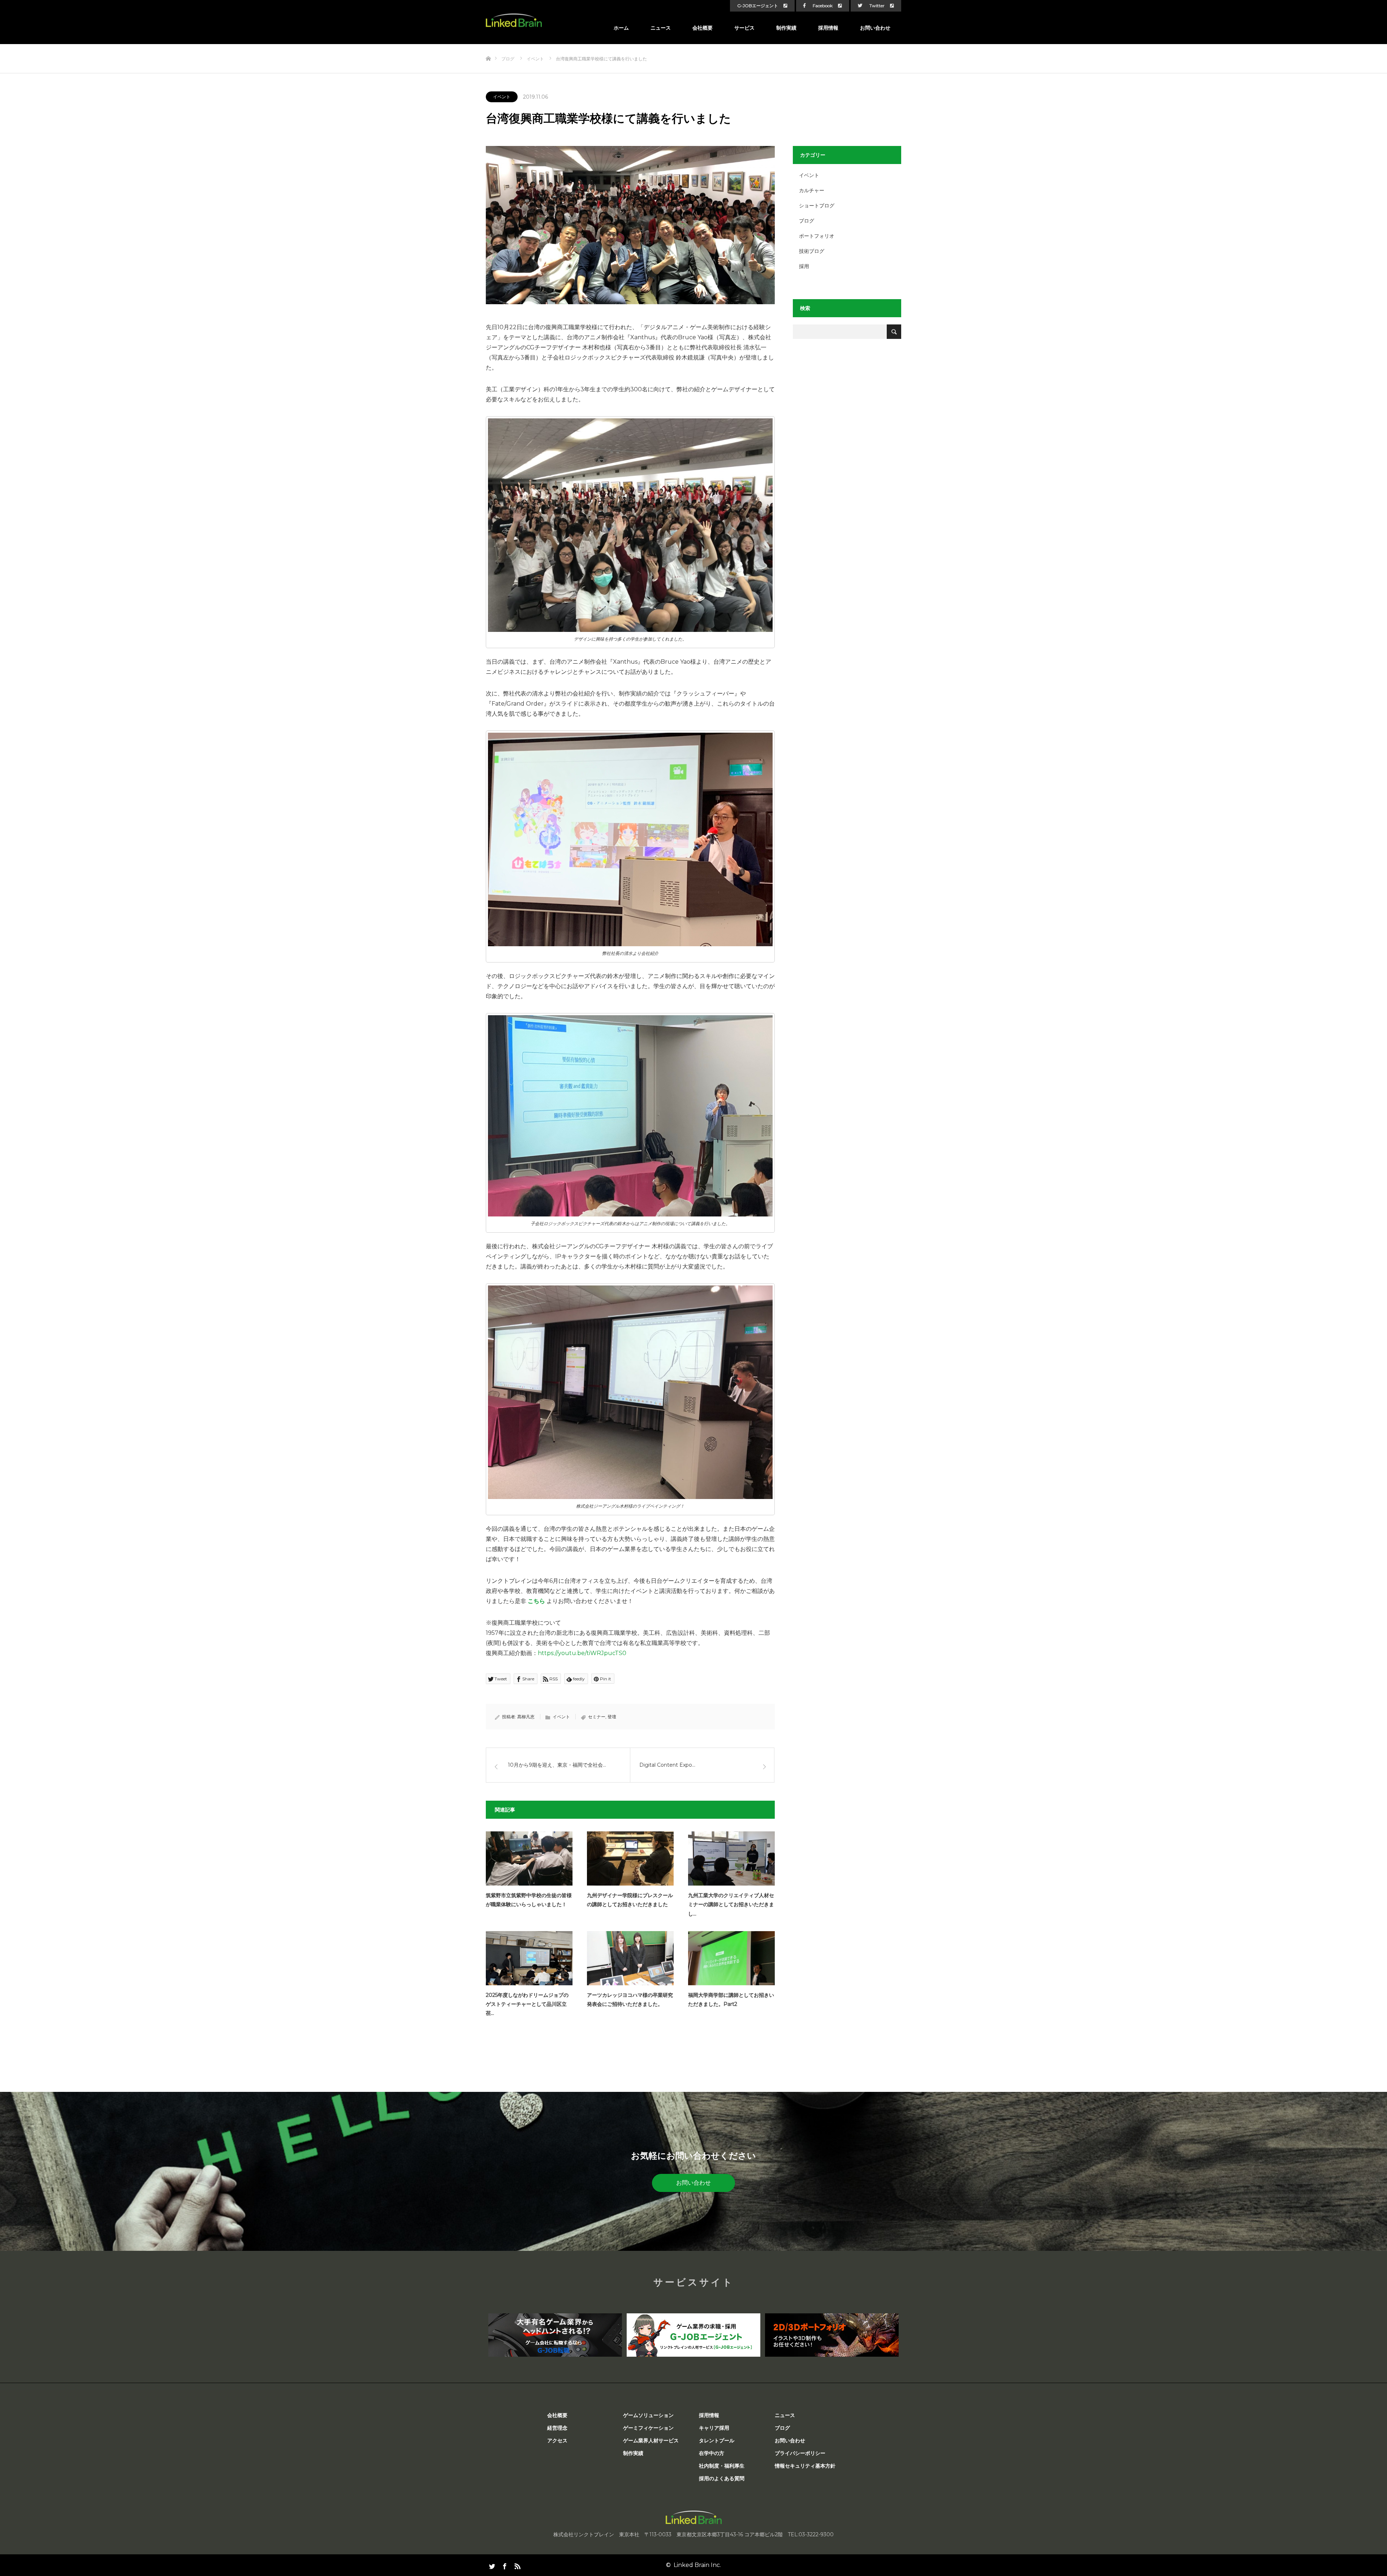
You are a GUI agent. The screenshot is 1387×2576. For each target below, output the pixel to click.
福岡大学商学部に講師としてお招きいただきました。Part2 (731, 2000)
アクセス (557, 2441)
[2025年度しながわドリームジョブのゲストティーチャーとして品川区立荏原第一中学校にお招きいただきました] (529, 1958)
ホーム (621, 28)
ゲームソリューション (648, 2415)
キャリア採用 (714, 2428)
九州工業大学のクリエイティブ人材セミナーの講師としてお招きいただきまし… (731, 1904)
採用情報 (828, 28)
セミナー (597, 1717)
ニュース (661, 28)
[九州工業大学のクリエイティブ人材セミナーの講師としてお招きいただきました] (731, 1858)
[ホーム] (488, 47)
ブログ (807, 221)
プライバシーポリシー (800, 2453)
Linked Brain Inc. (697, 2565)
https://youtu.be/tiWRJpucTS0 (582, 1653)
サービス (744, 28)
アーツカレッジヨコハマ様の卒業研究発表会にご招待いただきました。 (630, 2000)
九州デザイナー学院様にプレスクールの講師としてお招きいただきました (630, 1900)
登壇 (612, 1717)
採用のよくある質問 (722, 2478)
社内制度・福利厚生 (722, 2466)
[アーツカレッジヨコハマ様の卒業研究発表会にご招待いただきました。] (630, 1958)
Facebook (823, 6)
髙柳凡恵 (526, 1717)
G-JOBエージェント (758, 6)
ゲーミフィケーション (648, 2428)
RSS (517, 2565)
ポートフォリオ (817, 236)
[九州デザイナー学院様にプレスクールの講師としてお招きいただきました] (630, 1858)
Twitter (877, 6)
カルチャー (812, 190)
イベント (502, 97)
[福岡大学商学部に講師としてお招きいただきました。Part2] (731, 1958)
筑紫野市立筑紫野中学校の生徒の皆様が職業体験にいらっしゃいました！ (529, 1900)
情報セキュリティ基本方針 (805, 2466)
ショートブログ (817, 206)
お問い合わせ (875, 28)
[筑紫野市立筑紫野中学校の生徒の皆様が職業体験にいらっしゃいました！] (529, 1858)
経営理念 (557, 2428)
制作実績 (786, 28)
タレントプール (717, 2441)
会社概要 (703, 28)
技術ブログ (812, 251)
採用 (804, 266)
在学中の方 (712, 2453)
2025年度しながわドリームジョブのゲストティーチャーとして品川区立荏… (527, 2004)
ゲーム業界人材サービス (651, 2441)
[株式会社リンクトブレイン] (514, 20)
